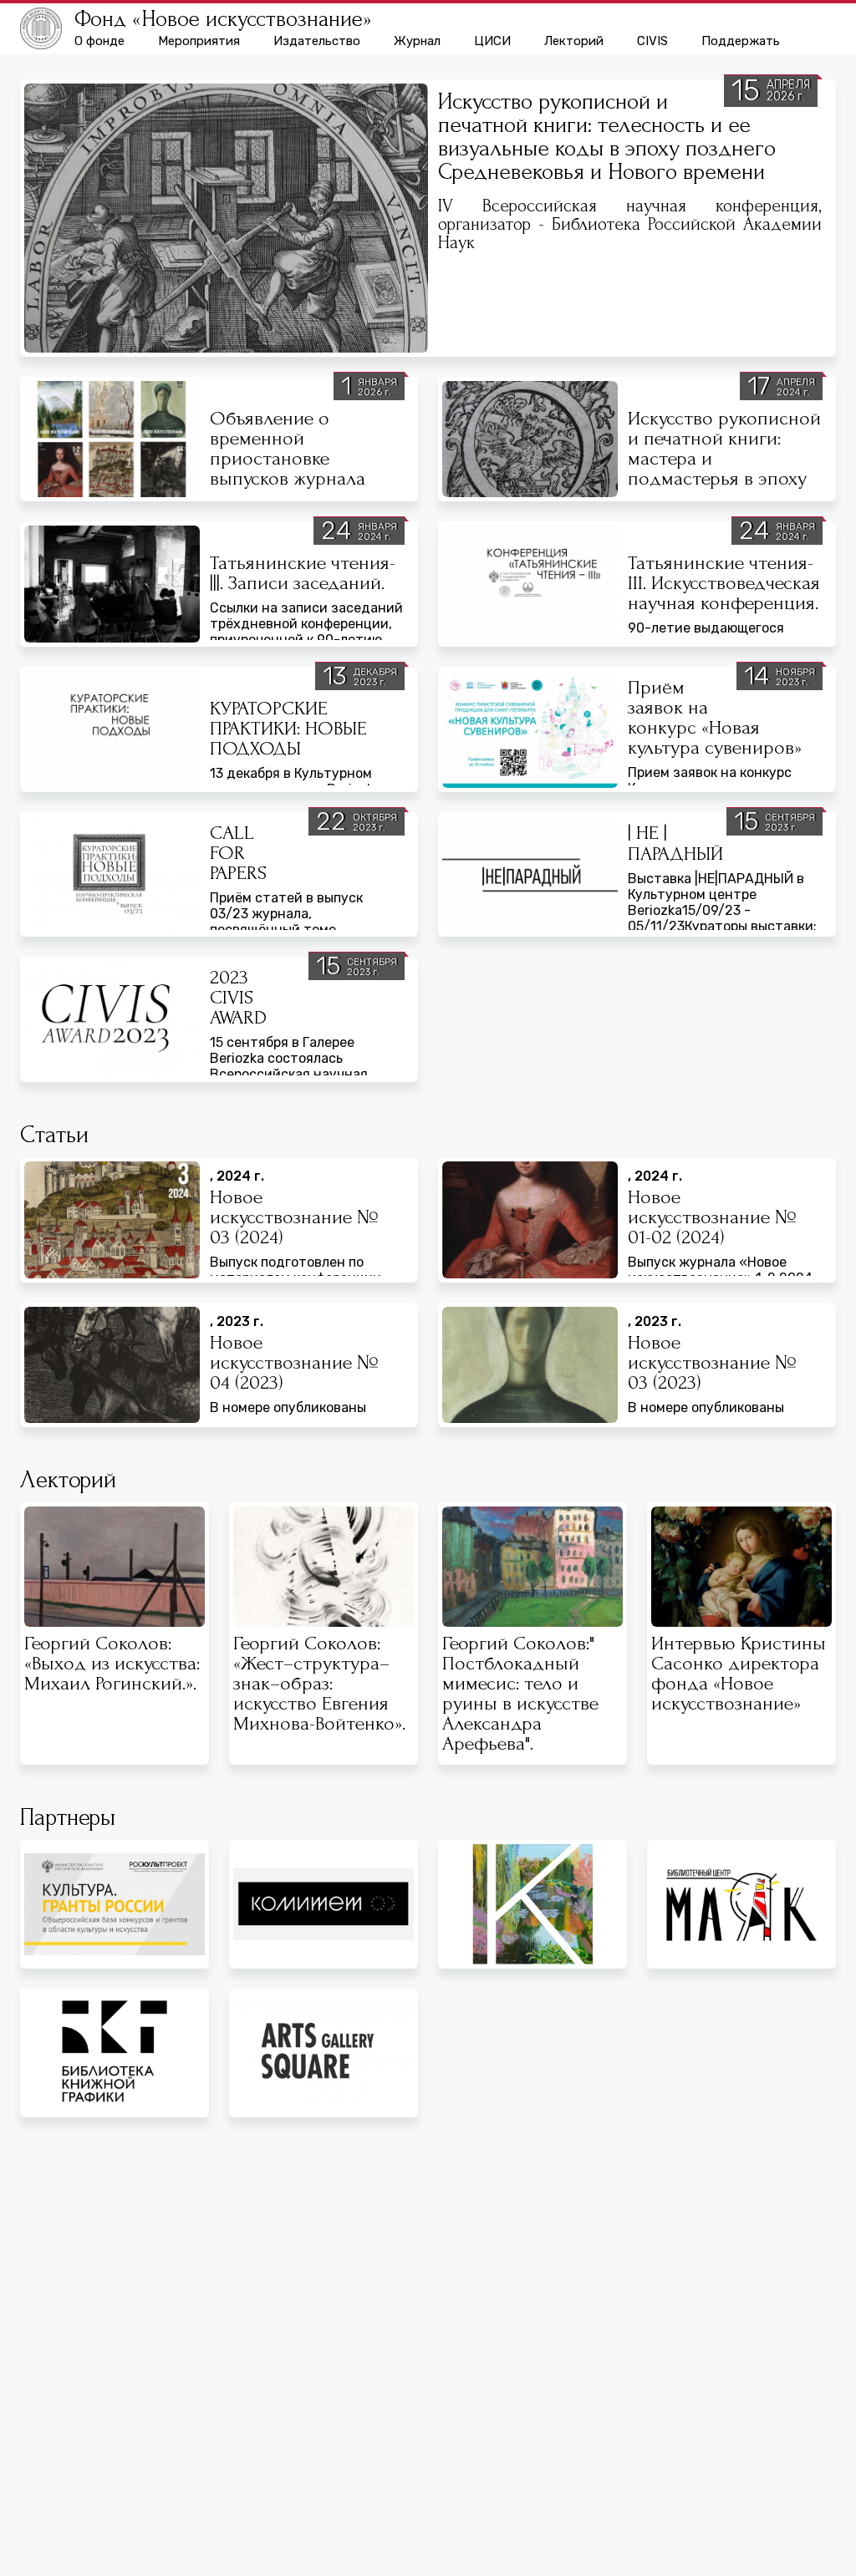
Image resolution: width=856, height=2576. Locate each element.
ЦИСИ (492, 41)
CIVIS (652, 41)
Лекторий (574, 41)
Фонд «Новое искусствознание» (223, 19)
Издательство (317, 41)
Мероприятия (199, 41)
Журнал (417, 41)
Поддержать (741, 41)
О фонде (99, 41)
